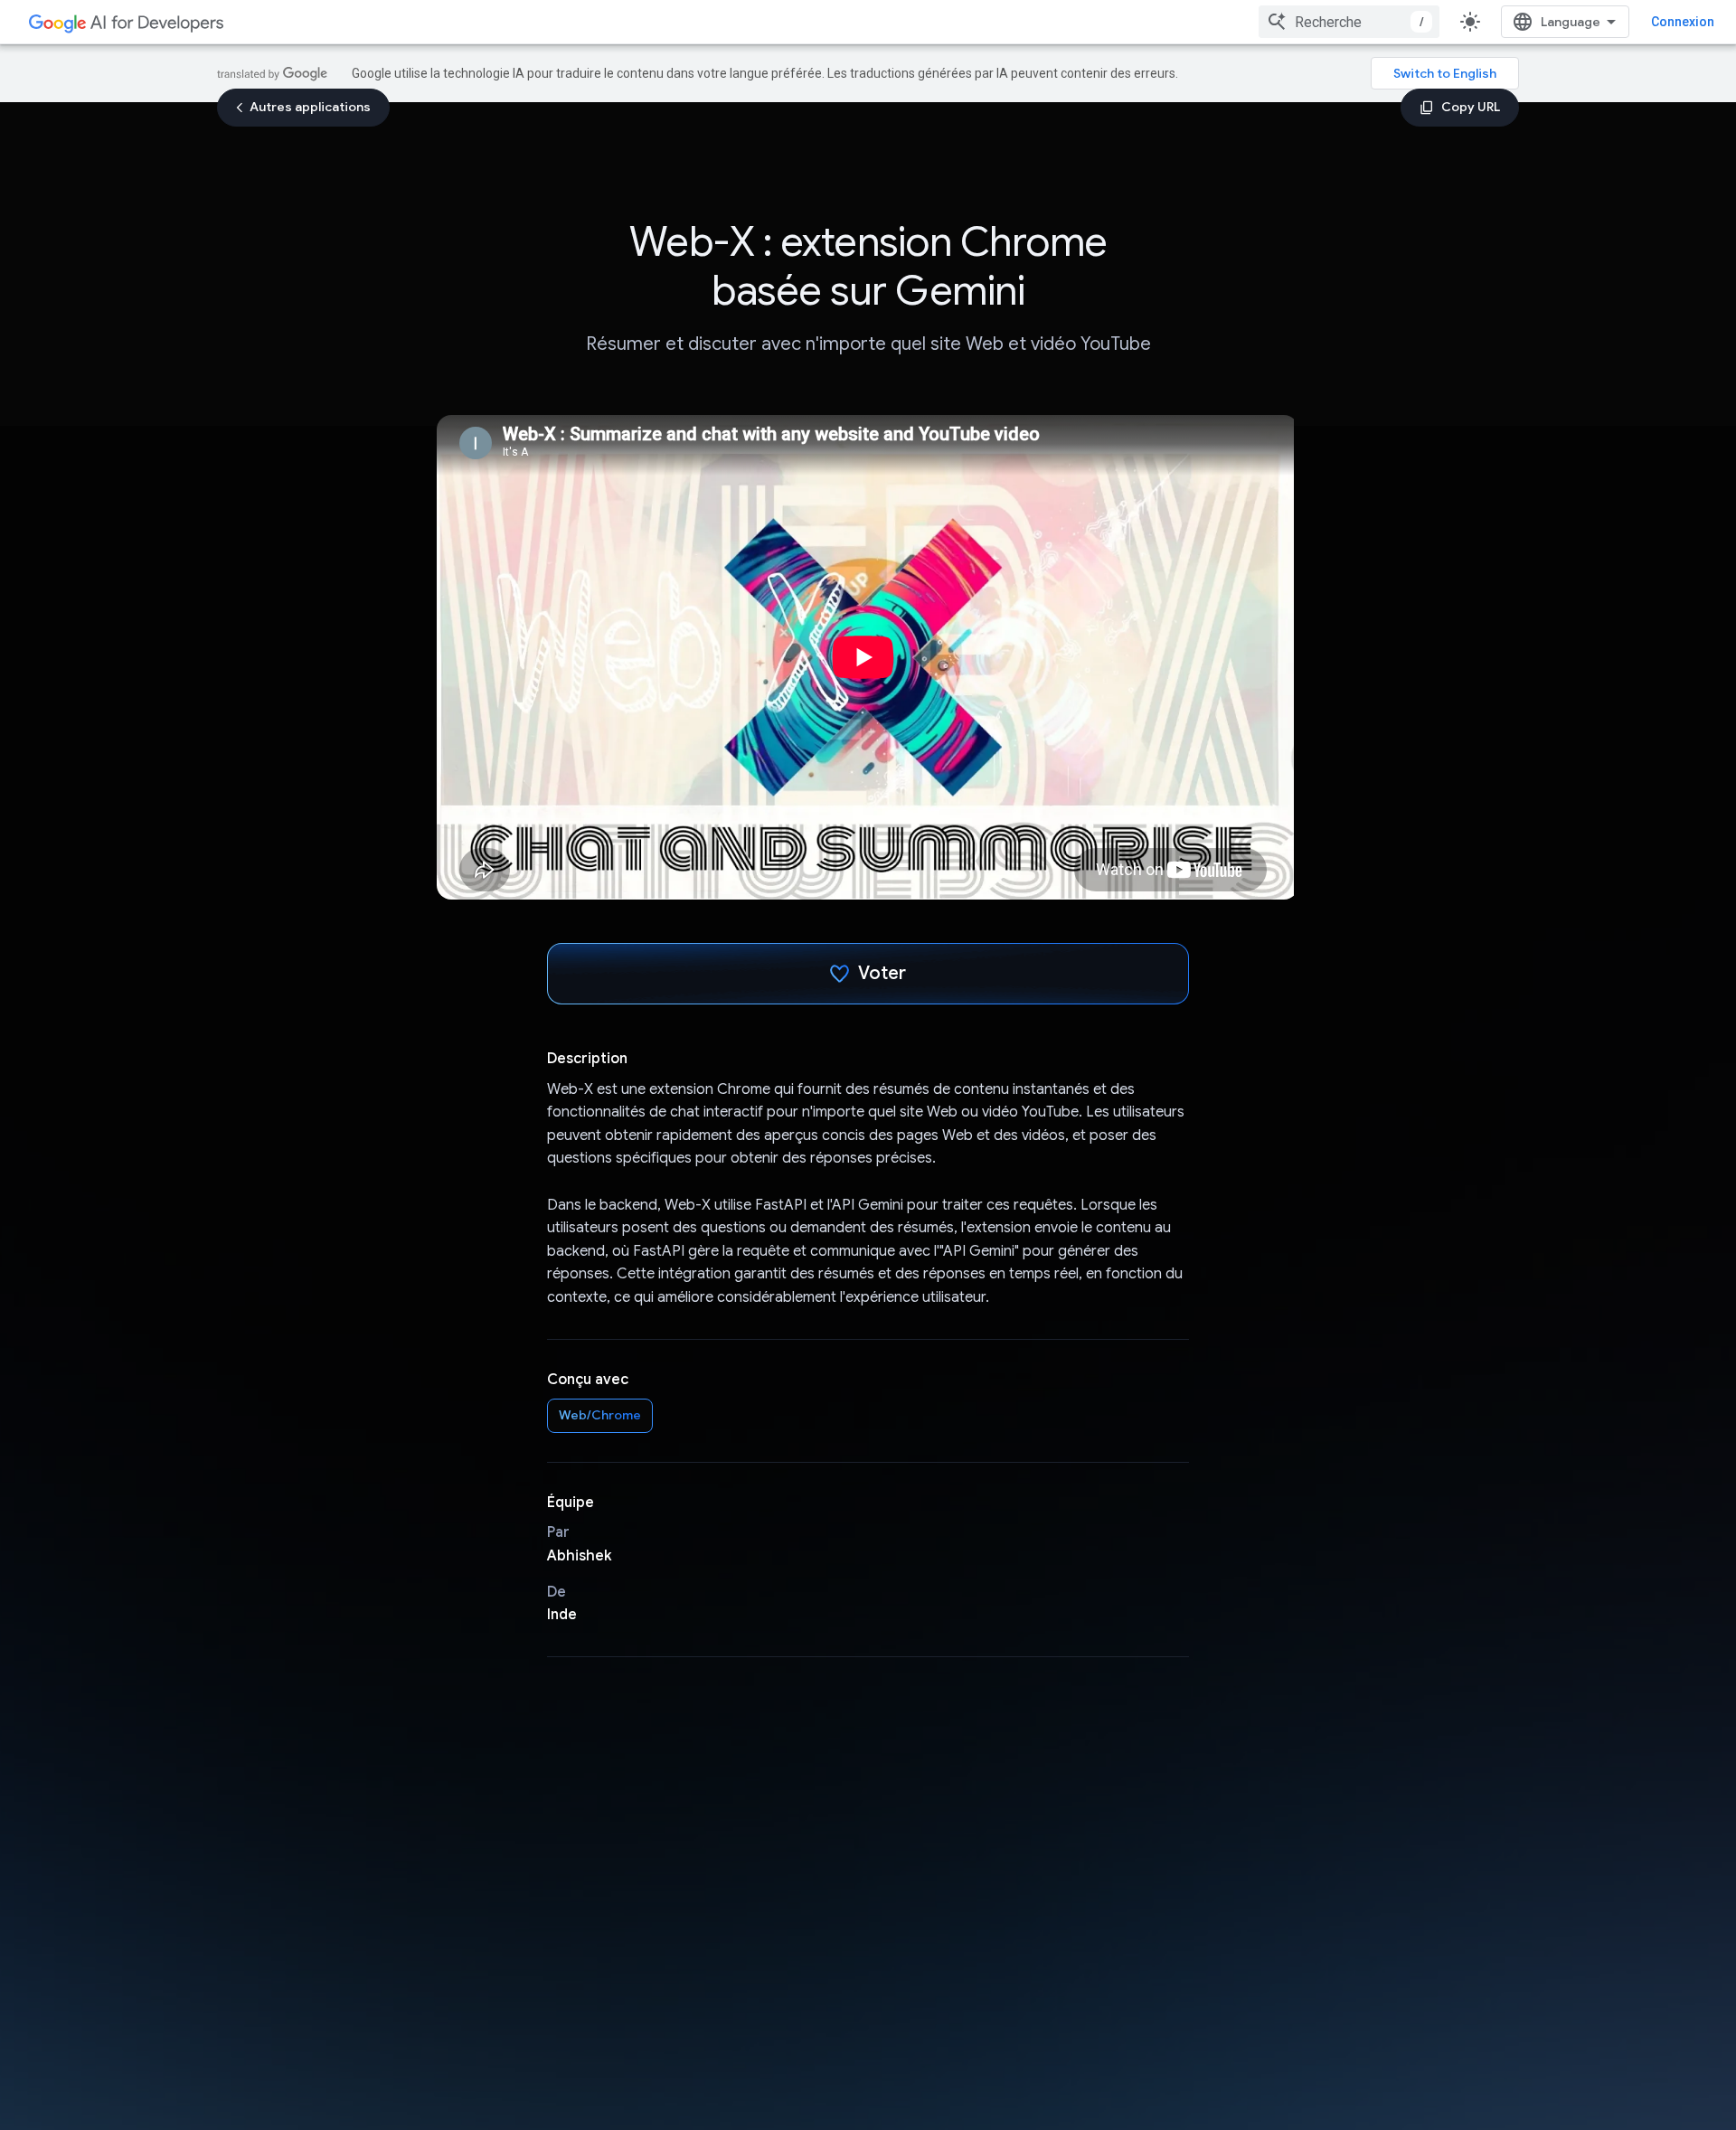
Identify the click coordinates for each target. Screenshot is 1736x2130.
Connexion (1683, 22)
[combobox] (1349, 22)
